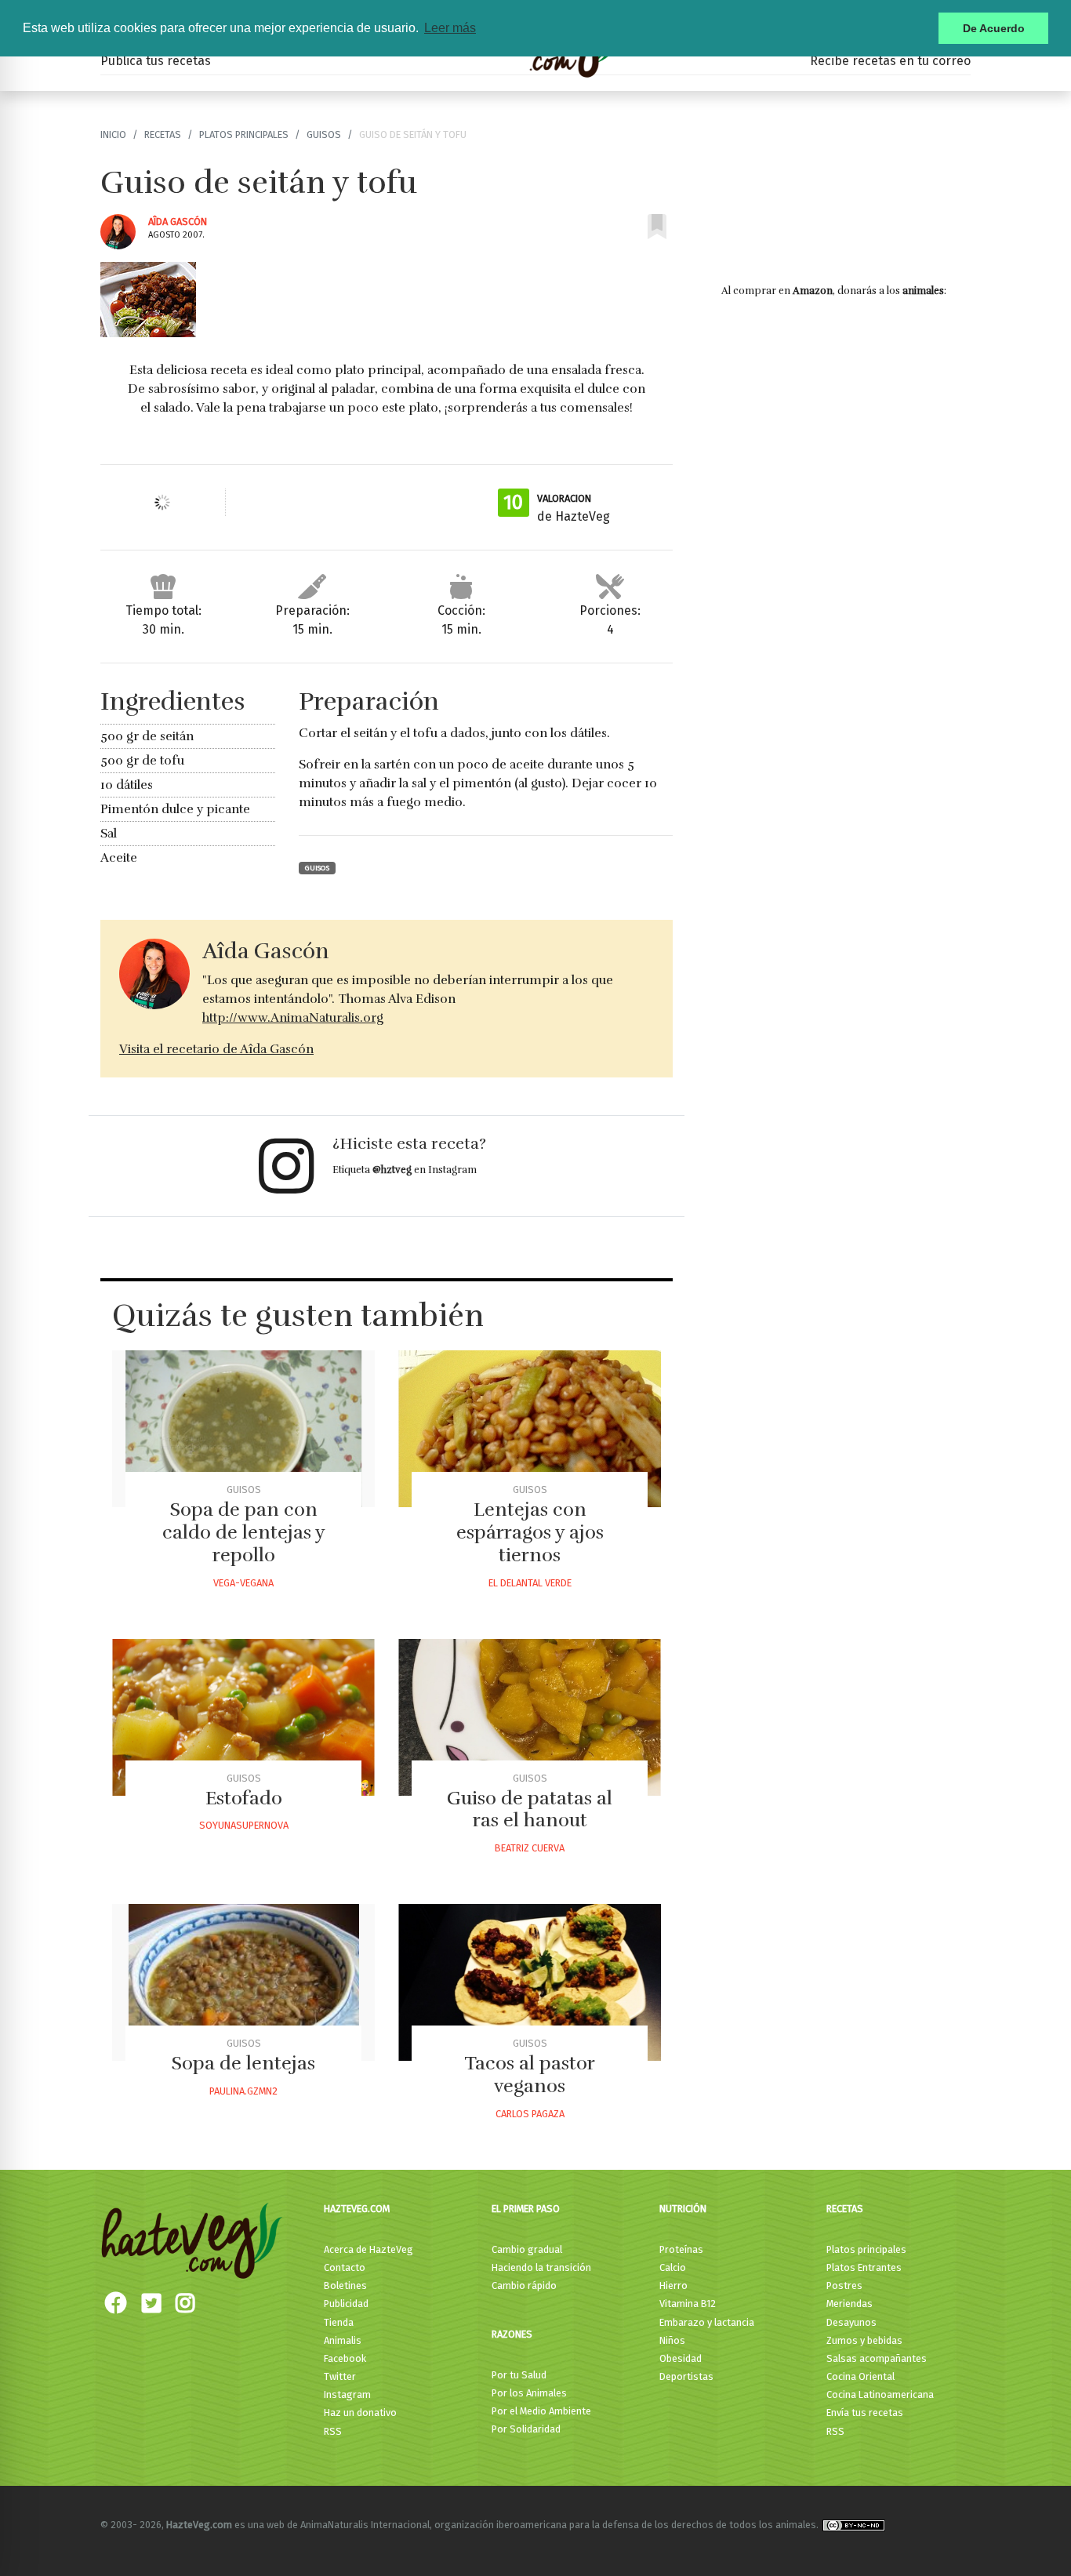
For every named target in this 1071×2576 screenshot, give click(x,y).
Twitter (340, 2376)
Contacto (345, 2267)
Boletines (345, 2285)
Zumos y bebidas (864, 2340)
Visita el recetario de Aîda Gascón (216, 1049)
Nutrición (683, 2209)
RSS (333, 2431)
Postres (844, 2285)
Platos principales (244, 134)
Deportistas (686, 2376)
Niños (672, 2340)
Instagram (347, 2394)
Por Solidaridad (526, 2429)
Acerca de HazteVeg (368, 2249)
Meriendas (850, 2304)
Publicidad (346, 2304)
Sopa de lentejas (243, 2063)
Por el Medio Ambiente (541, 2411)
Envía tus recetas (865, 2413)
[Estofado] (243, 1717)
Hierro (673, 2285)
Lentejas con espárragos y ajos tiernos (530, 1532)
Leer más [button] (450, 28)
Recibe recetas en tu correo (890, 61)
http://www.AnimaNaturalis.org (293, 1018)
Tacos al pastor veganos (530, 2075)
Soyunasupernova (244, 1825)
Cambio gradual (527, 2249)
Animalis (343, 2340)
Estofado (244, 1798)
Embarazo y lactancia (707, 2322)
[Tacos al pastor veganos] (530, 1982)
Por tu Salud (519, 2375)
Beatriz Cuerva (530, 1848)
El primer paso (526, 2209)
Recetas (163, 134)
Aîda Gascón (178, 222)
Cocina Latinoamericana (880, 2394)
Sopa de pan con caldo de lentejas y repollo (244, 1532)
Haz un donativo (360, 2413)
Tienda (339, 2322)
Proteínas (681, 2249)
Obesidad (681, 2358)
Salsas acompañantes (877, 2358)
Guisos (324, 134)
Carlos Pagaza (530, 2114)
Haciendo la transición (541, 2267)
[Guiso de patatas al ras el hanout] (530, 1717)
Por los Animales (529, 2393)
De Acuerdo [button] (994, 28)
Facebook (345, 2358)
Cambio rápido (524, 2285)
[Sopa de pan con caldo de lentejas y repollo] (243, 1429)
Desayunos (851, 2322)
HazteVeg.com (357, 2209)
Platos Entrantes (864, 2267)
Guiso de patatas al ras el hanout (530, 1809)
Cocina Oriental (860, 2376)
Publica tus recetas (156, 61)
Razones (512, 2334)
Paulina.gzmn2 (243, 2091)
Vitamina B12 (688, 2304)
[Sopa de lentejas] (243, 1982)
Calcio (673, 2267)
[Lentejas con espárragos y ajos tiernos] (530, 1429)
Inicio (113, 134)
